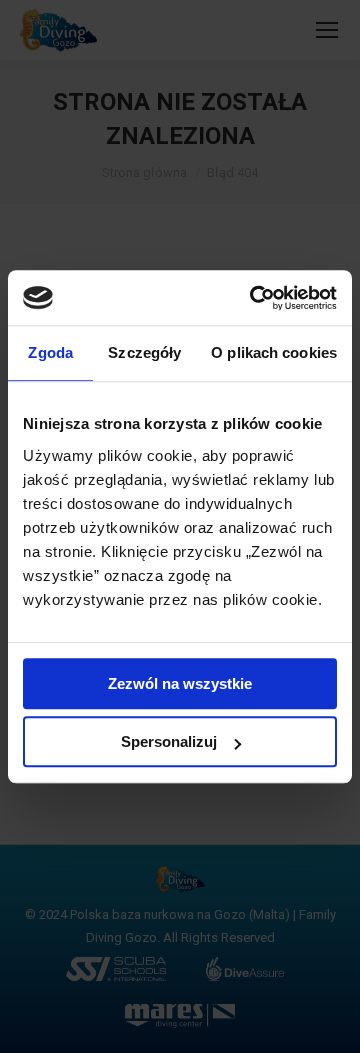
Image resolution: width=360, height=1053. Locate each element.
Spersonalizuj (169, 741)
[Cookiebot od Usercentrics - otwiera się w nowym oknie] (254, 298)
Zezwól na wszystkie (180, 683)
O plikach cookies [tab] (274, 352)
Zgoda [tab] (50, 352)
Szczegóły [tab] (144, 352)
